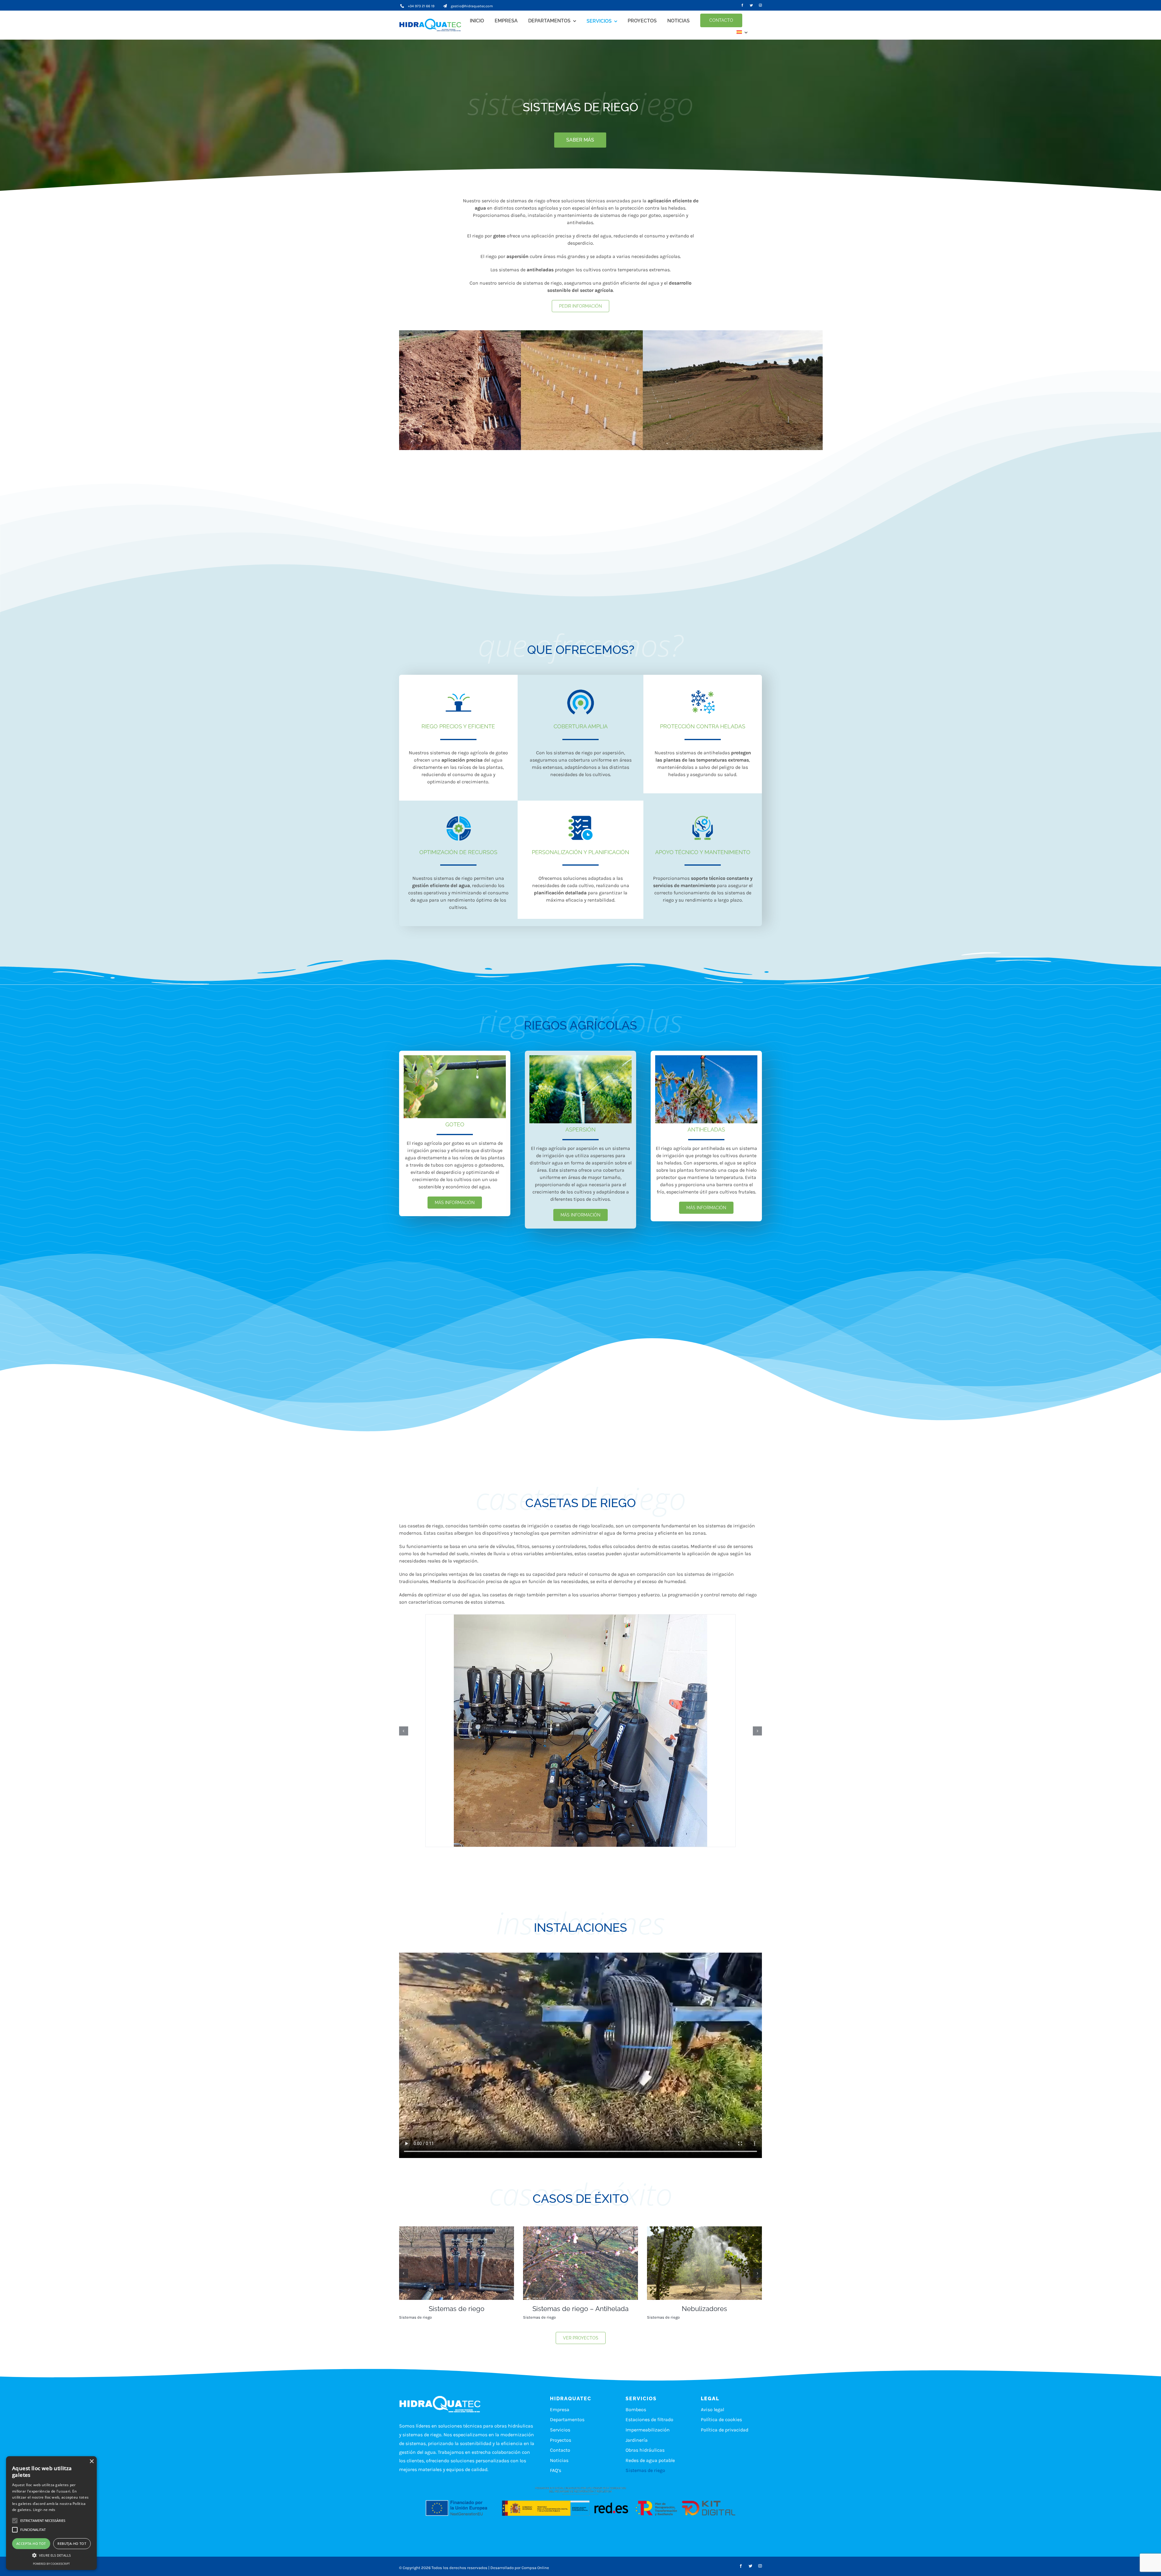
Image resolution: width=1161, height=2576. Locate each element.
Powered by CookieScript (51, 2564)
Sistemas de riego (415, 2317)
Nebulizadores (457, 2309)
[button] (404, 1731)
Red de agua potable (541, 2317)
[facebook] (742, 5)
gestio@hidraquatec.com (472, 6)
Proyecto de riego (704, 2309)
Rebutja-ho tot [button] (72, 2543)
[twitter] (751, 5)
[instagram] (760, 5)
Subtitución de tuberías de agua (580, 2309)
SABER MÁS (580, 140)
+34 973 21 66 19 (421, 6)
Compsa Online (535, 2568)
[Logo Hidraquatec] (432, 25)
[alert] (51, 2513)
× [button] (91, 2462)
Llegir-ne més (44, 2510)
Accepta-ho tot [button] (31, 2543)
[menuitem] (742, 32)
